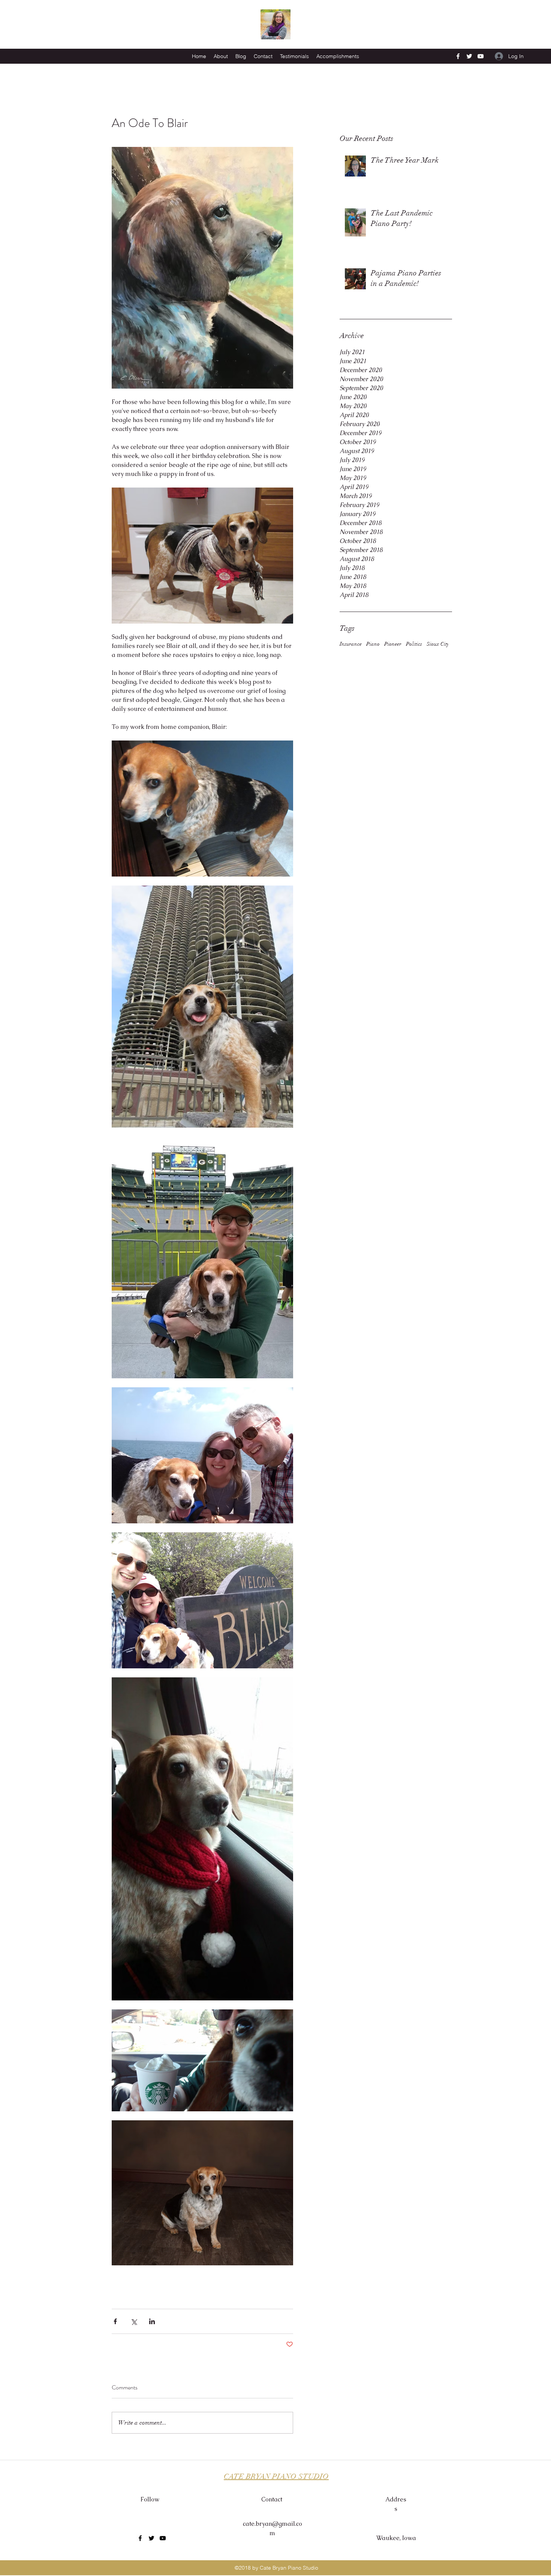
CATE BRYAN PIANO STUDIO (276, 2477)
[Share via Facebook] (115, 2321)
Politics (414, 644)
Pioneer (393, 644)
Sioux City (438, 644)
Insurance (351, 644)
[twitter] (469, 56)
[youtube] (481, 56)
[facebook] (458, 56)
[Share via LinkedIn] (152, 2321)
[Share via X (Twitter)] (134, 2321)
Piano (373, 644)
